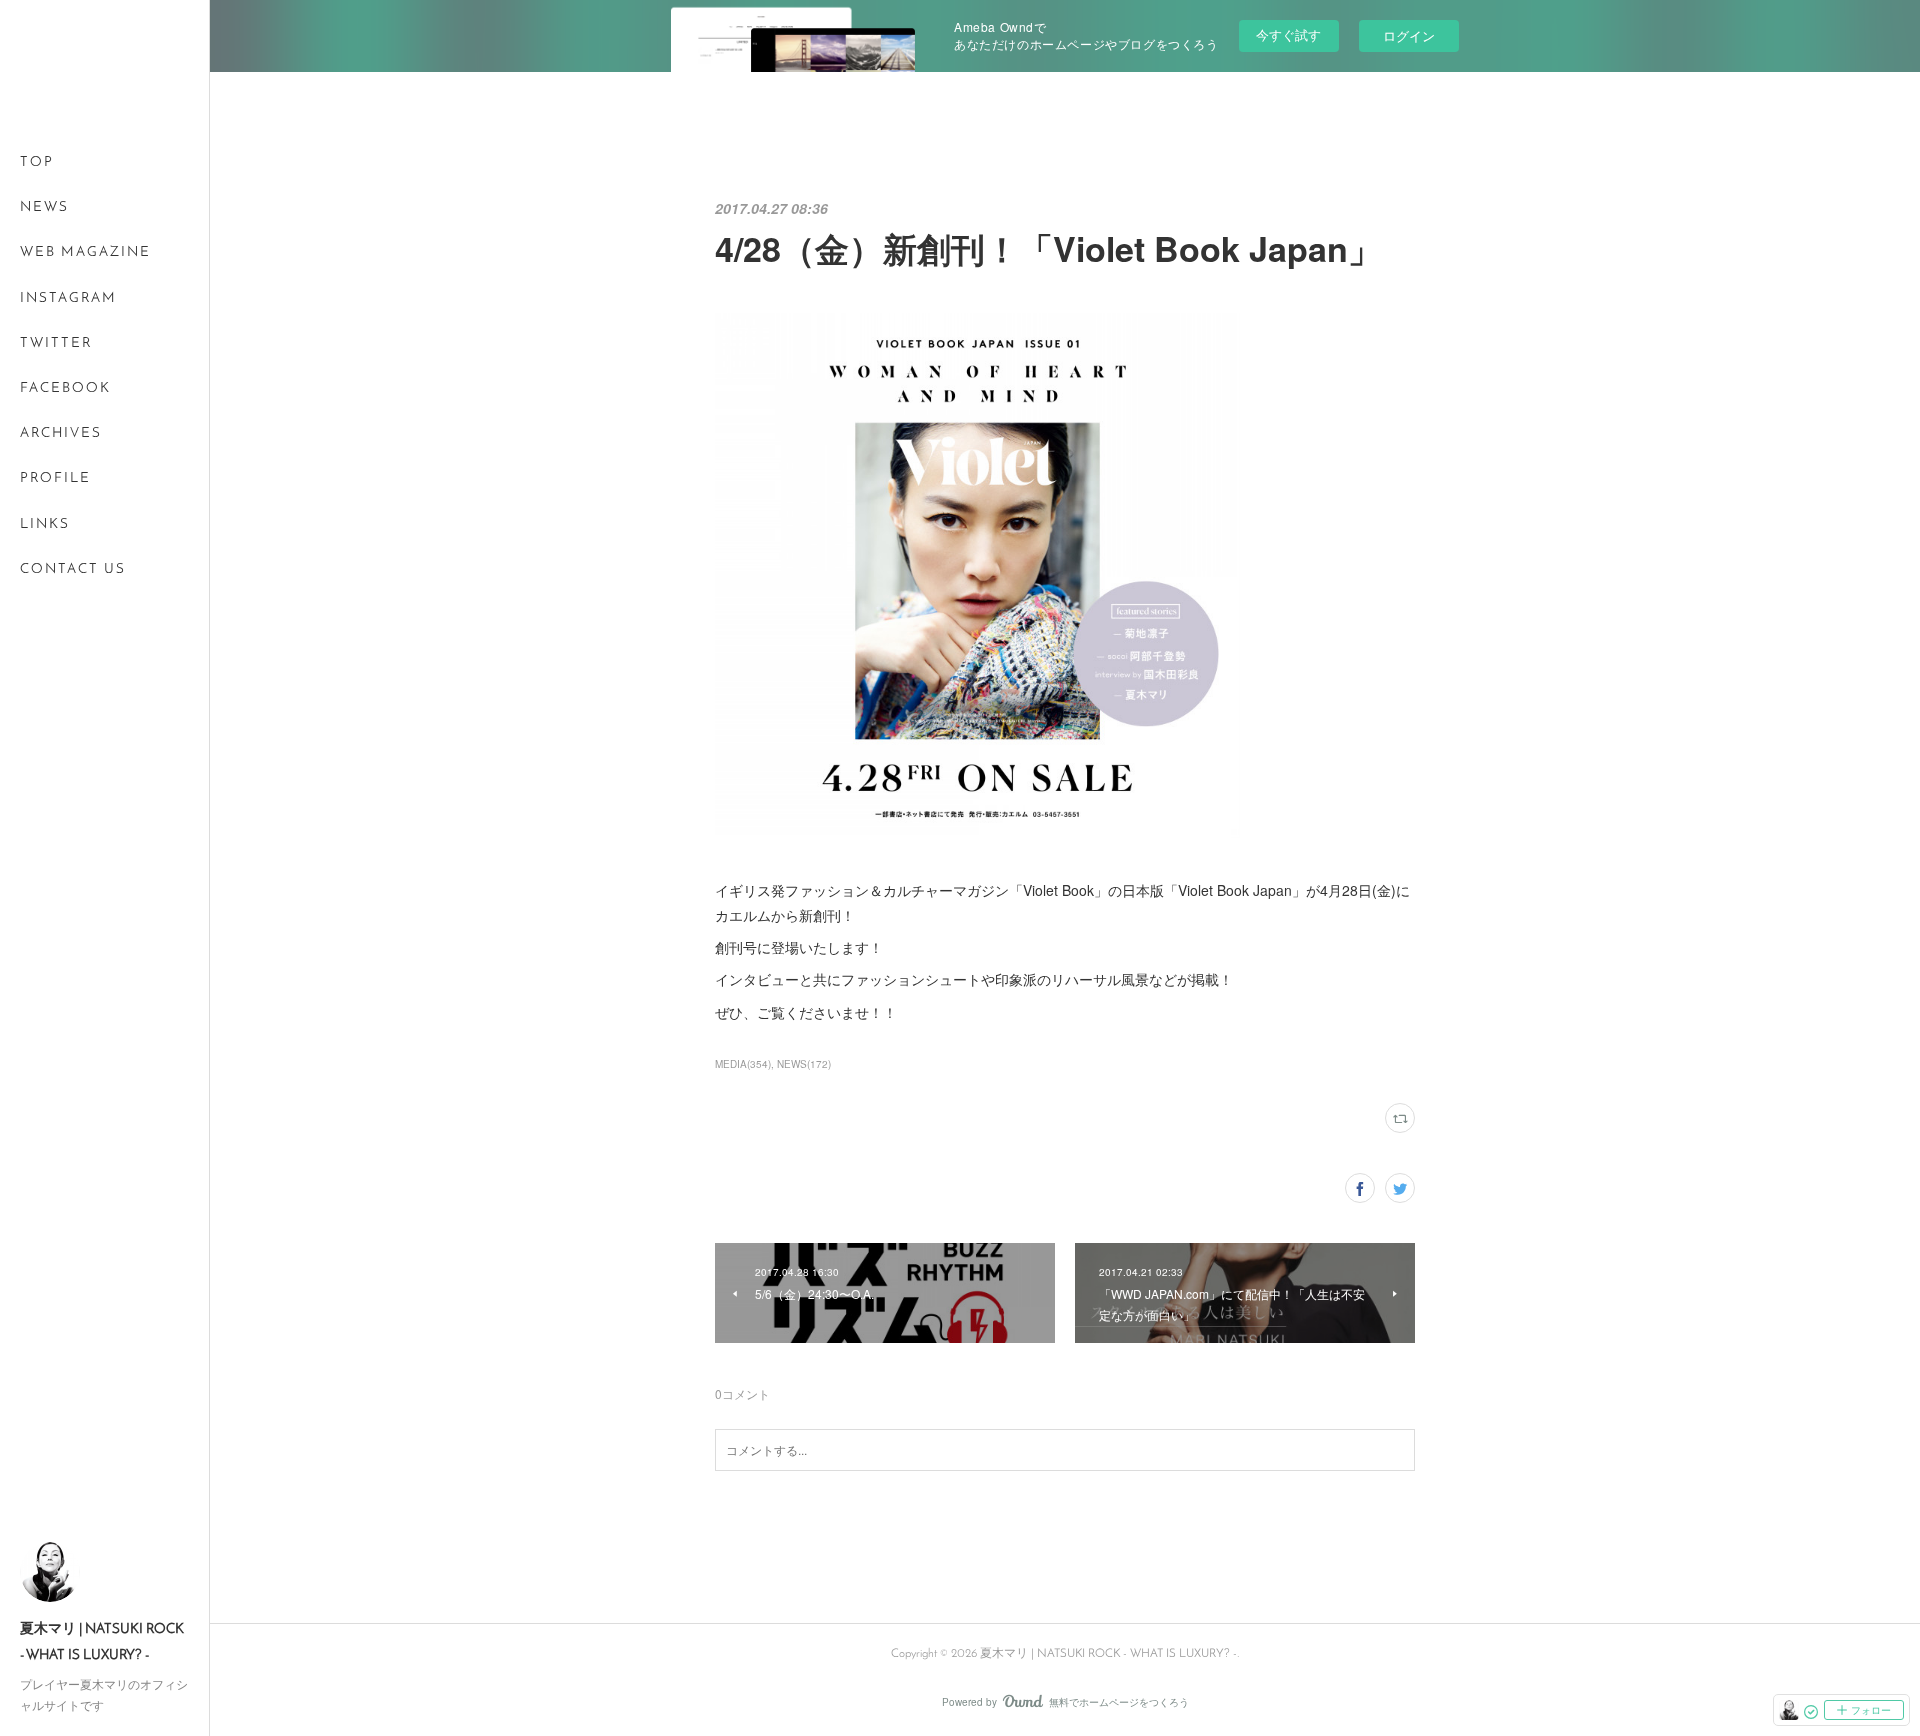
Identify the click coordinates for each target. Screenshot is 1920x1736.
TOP (37, 162)
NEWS (44, 207)
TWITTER (56, 343)
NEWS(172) (804, 1064)
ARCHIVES (61, 433)
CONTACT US (73, 569)
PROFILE (55, 478)
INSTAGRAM (68, 298)
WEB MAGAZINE (85, 252)
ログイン (1409, 35)
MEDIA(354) (743, 1064)
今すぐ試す (1288, 34)
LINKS (45, 524)
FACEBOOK (65, 388)
